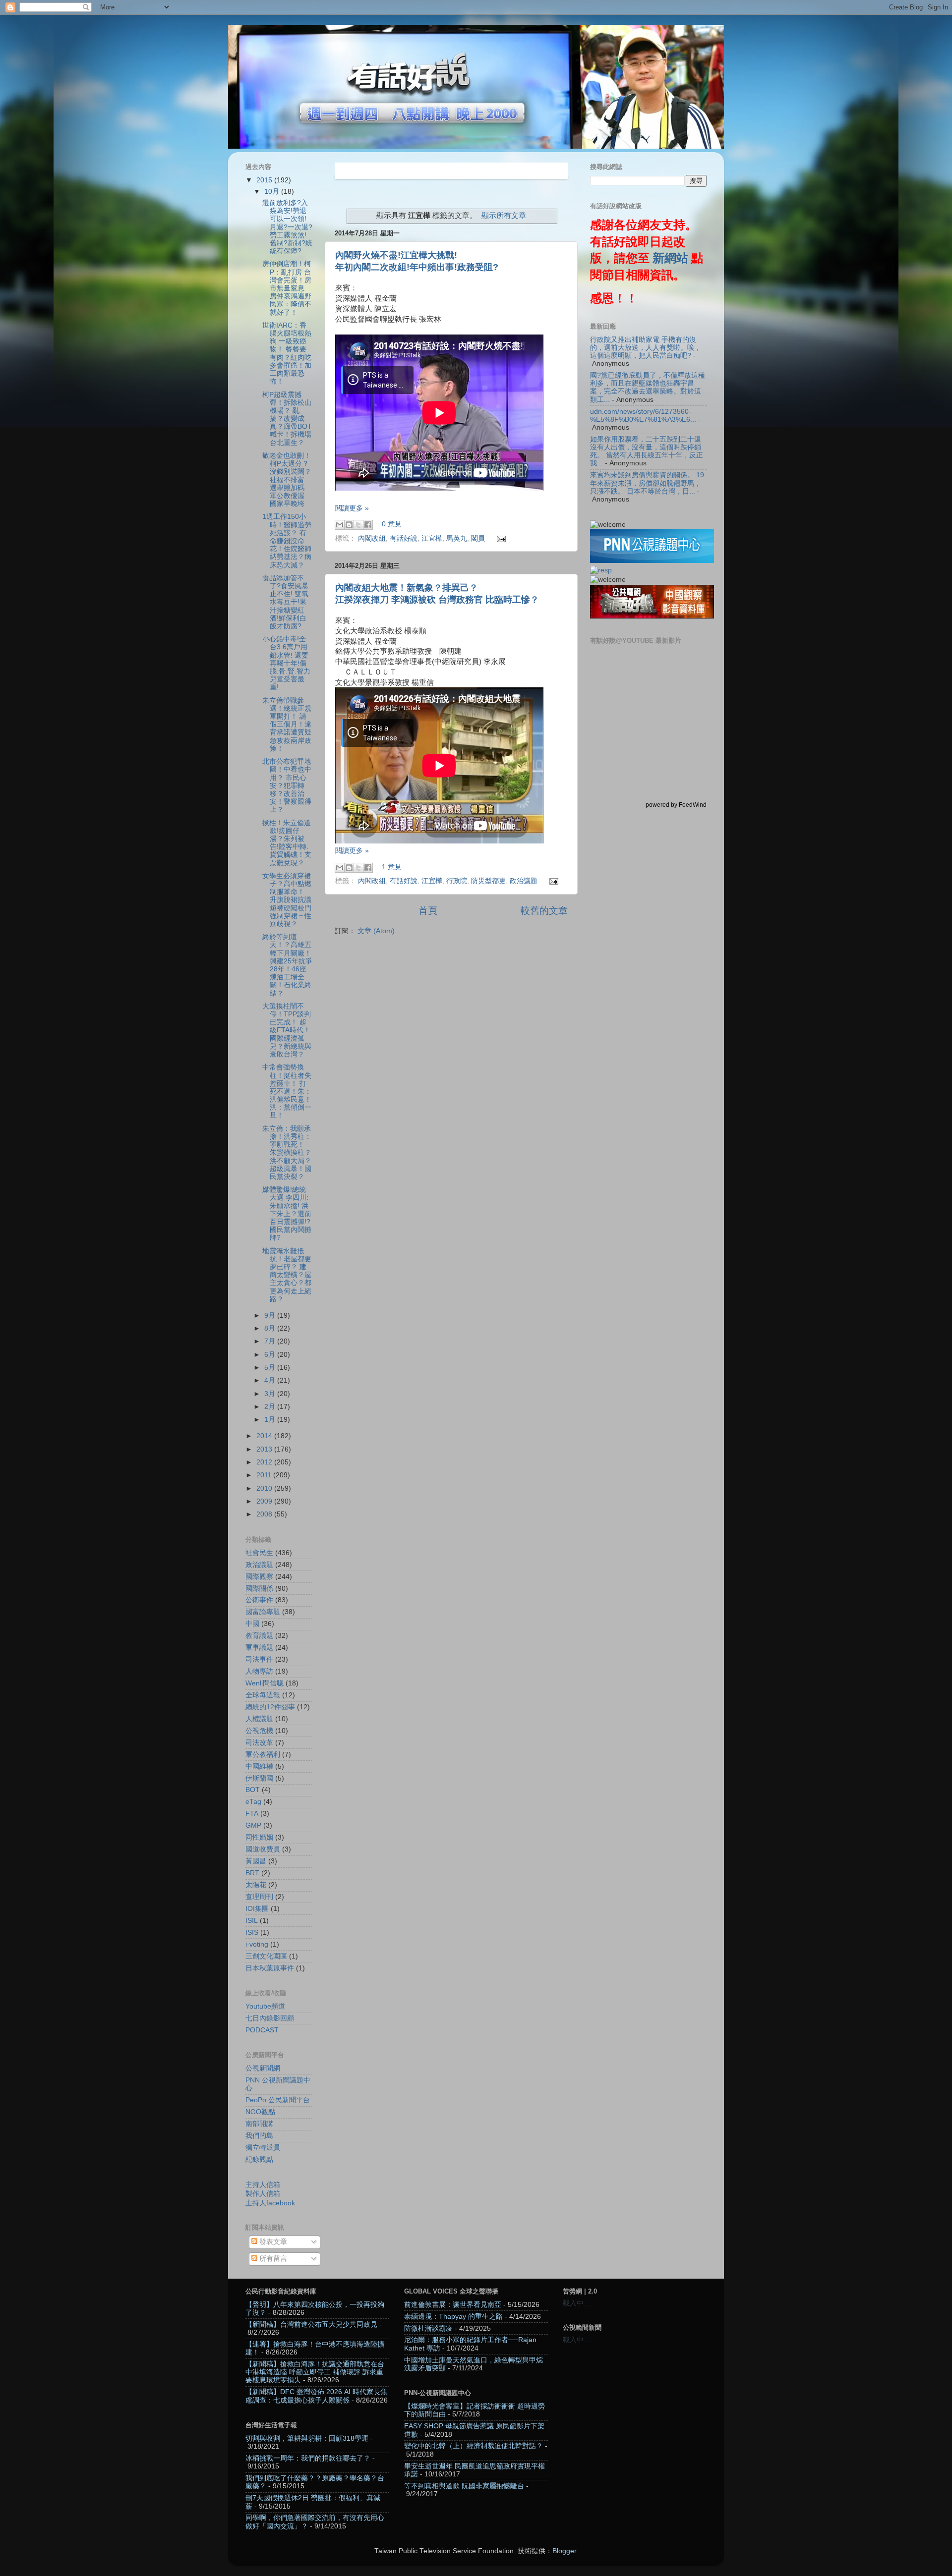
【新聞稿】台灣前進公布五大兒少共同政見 (311, 2324)
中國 (252, 1624)
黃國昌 (256, 1861)
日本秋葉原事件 (270, 1968)
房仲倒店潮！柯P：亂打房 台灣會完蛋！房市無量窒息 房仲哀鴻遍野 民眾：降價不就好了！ (287, 288)
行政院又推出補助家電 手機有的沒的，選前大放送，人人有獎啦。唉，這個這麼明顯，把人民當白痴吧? (646, 348)
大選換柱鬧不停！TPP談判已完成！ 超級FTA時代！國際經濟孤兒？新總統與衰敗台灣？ (287, 1030)
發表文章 (272, 2242)
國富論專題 (263, 1612)
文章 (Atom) (376, 931)
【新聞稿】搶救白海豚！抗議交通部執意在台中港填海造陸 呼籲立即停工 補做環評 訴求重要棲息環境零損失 (315, 2372)
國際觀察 (259, 1577)
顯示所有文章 (504, 216)
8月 (271, 1328)
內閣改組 (372, 538)
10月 (273, 192)
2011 (265, 1475)
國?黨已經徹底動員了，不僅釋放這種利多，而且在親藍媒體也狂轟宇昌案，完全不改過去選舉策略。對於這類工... (648, 388)
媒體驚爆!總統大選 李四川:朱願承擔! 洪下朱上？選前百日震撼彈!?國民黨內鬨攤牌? (287, 1214)
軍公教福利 (263, 1755)
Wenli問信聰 (265, 1683)
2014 (265, 1436)
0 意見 (392, 525)
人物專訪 (259, 1671)
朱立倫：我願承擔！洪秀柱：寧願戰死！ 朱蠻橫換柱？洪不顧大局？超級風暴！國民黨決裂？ (287, 1153)
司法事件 (259, 1659)
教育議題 (259, 1636)
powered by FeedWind (676, 805)
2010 (265, 1488)
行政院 (457, 881)
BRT (252, 1873)
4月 (271, 1380)
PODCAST (262, 2030)
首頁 (428, 911)
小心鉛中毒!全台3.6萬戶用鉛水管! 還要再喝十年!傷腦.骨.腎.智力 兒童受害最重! (286, 663)
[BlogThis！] (349, 525)
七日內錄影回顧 (270, 2018)
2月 (271, 1407)
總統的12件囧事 (270, 1707)
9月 (271, 1316)
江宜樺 (432, 538)
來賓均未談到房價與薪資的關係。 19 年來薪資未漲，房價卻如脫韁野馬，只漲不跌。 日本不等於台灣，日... (647, 483)
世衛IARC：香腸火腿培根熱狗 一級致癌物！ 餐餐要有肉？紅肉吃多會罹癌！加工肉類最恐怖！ (287, 353)
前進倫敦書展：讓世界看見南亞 (453, 2305)
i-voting (257, 1944)
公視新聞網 (263, 2068)
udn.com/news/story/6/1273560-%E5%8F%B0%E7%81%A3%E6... (643, 416)
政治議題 (524, 881)
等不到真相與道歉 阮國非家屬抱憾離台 (464, 2486)
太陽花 (256, 1885)
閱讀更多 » (352, 508)
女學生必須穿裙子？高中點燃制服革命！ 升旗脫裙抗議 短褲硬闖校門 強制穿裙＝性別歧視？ (287, 900)
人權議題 (259, 1719)
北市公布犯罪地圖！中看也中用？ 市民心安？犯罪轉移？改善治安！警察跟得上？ (287, 785)
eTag (253, 1802)
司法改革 (259, 1743)
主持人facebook (270, 2203)
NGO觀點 (260, 2112)
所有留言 (272, 2259)
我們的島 (259, 2136)
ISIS (252, 1932)
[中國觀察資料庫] (652, 616)
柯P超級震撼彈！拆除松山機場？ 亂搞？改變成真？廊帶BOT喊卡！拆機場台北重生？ (287, 419)
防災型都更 (488, 881)
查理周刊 (259, 1897)
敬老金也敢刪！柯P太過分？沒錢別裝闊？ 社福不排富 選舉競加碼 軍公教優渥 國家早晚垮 (287, 480)
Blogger (564, 2551)
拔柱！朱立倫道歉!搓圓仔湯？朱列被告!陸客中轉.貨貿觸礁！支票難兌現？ (287, 843)
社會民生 (259, 1553)
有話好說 (404, 538)
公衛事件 (259, 1600)
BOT (253, 1790)
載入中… (577, 2303)
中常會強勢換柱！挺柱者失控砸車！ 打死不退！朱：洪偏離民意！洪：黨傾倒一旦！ (287, 1091)
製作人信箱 (263, 2194)
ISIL (252, 1921)
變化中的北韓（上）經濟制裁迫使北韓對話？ (474, 2446)
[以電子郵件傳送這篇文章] (340, 525)
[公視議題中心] (652, 561)
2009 (265, 1501)
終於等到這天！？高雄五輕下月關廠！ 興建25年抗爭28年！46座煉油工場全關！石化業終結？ (287, 965)
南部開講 (259, 2124)
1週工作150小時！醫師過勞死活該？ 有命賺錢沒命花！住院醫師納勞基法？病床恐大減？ (287, 541)
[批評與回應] (601, 570)
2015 (265, 180)
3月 (271, 1394)
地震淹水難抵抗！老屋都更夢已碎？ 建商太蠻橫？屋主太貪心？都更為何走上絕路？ (287, 1275)
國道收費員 (263, 1849)
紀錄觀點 (259, 2159)
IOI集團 (257, 1909)
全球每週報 (263, 1695)
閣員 (478, 538)
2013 (265, 1449)
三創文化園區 (266, 1956)
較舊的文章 (544, 911)
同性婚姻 (259, 1837)
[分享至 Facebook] (368, 525)
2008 (265, 1514)
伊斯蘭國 (259, 1778)
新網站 (670, 258)
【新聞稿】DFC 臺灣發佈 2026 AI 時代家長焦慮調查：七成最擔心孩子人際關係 (316, 2396)
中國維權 (259, 1766)
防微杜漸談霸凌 (428, 2328)
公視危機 (259, 1731)
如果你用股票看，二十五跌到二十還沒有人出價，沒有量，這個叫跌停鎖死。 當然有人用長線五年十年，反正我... (647, 451)
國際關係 (259, 1589)
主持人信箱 (263, 2185)
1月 (271, 1420)
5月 (271, 1368)
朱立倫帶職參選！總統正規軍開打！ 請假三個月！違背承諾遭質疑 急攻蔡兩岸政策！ (287, 725)
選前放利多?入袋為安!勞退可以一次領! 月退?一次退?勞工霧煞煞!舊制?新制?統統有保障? (287, 227)
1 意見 (392, 867)
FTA (252, 1814)
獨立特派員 (263, 2148)
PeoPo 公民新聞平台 (278, 2100)
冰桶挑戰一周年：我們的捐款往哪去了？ (308, 2458)
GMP (253, 1825)
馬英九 (457, 538)
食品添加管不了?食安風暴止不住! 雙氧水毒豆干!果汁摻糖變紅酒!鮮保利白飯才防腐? (285, 602)
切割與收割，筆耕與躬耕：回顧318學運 (307, 2438)
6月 (271, 1355)
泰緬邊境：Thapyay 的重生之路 (453, 2317)
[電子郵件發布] (500, 538)
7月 (271, 1341)
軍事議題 (259, 1648)
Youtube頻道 (265, 2006)
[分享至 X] (358, 525)
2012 (265, 1462)
